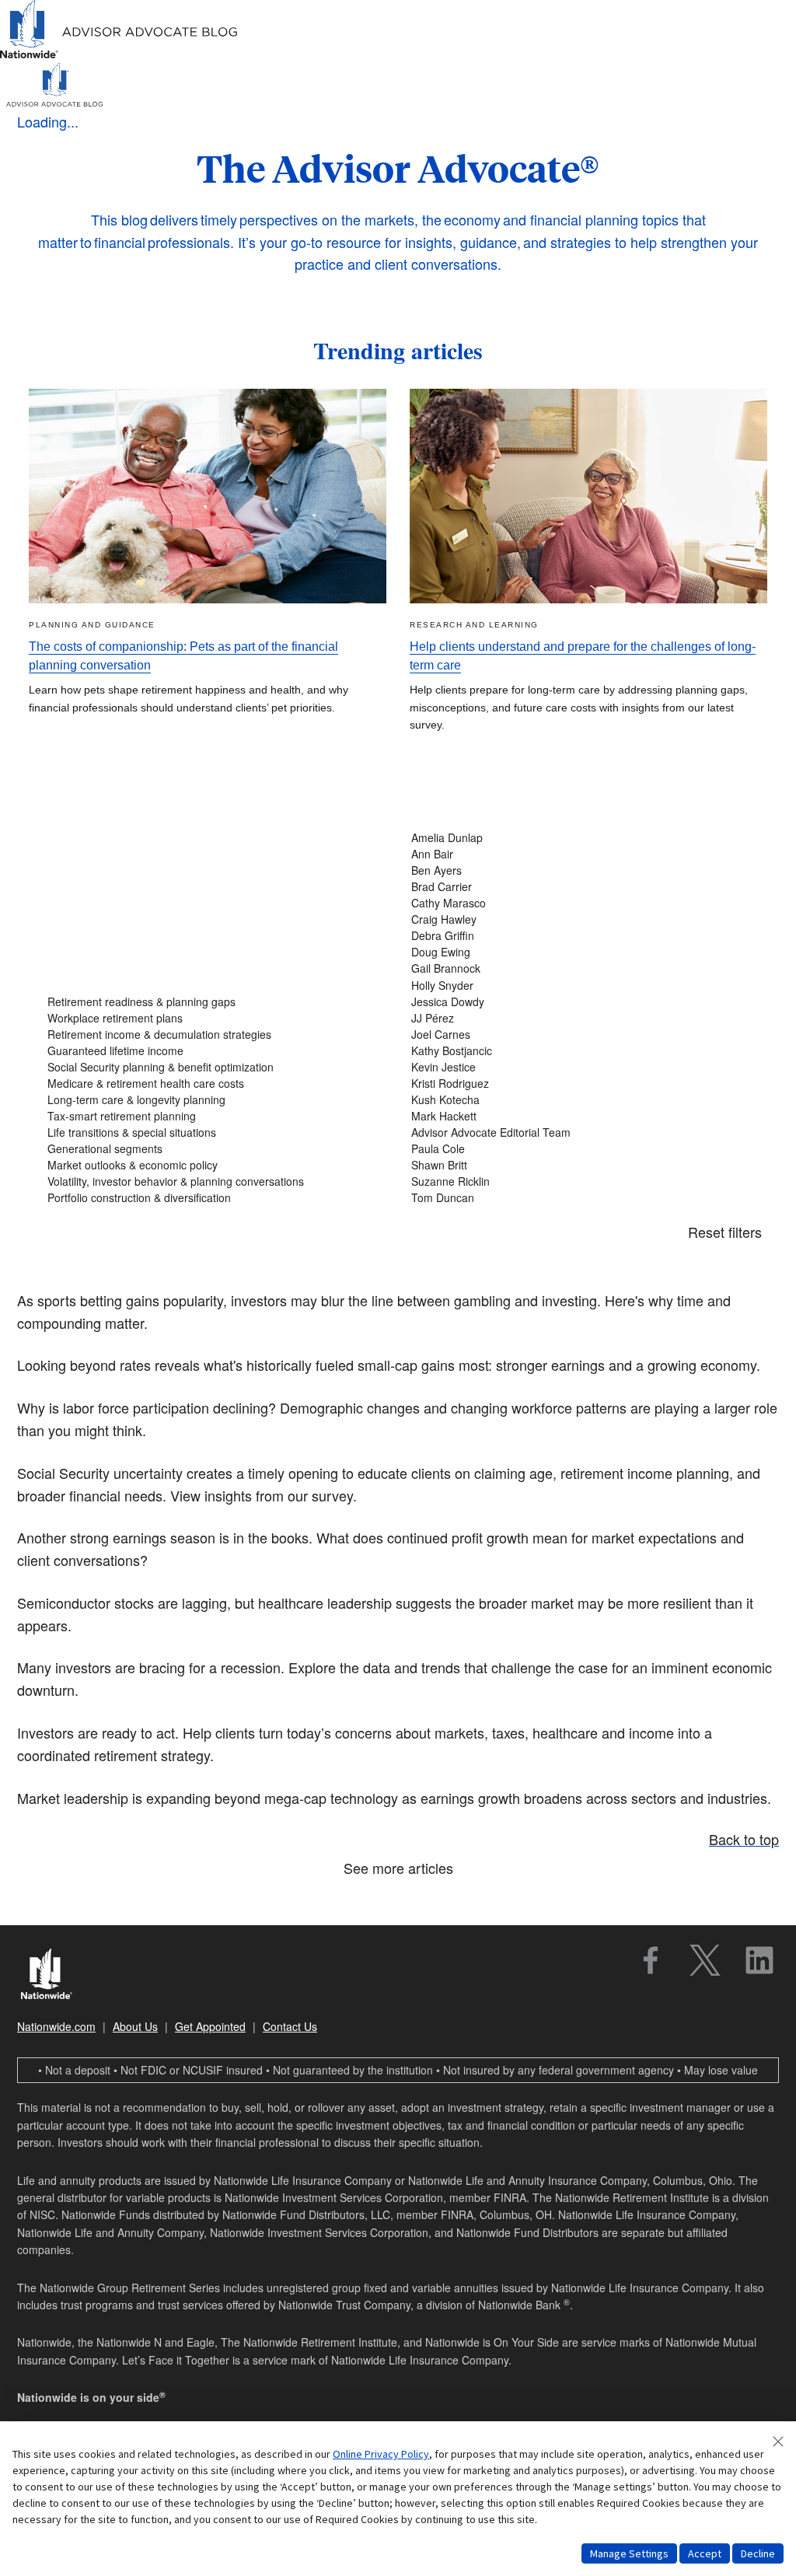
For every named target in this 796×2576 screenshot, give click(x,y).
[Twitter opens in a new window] (705, 1960)
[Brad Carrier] (580, 887)
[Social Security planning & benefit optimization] (216, 1067)
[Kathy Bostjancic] (580, 1051)
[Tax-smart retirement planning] (216, 1116)
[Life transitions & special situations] (216, 1132)
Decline (758, 2553)
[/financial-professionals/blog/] (119, 56)
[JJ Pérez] (580, 1018)
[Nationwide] (54, 1976)
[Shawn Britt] (580, 1165)
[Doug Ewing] (580, 952)
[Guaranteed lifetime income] (216, 1051)
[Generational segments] (216, 1149)
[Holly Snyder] (580, 986)
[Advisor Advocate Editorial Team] (580, 1132)
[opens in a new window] (651, 1960)
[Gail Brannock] (580, 968)
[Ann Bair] (580, 854)
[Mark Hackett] (580, 1116)
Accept (705, 2553)
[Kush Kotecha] (580, 1100)
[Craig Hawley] (580, 919)
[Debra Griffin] (580, 936)
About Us (135, 2026)
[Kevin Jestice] (580, 1067)
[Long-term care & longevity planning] (216, 1100)
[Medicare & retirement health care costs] (216, 1084)
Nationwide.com (56, 2026)
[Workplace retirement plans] (216, 1018)
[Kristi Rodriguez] (580, 1084)
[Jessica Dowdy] (580, 1002)
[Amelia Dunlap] (580, 838)
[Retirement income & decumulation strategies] (216, 1035)
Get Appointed (210, 2026)
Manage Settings (629, 2553)
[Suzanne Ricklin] (580, 1181)
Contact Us (290, 2026)
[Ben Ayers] (580, 870)
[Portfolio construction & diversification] (216, 1198)
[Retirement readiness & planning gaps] (216, 1002)
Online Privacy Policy (381, 2454)
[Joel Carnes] (580, 1035)
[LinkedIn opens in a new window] (759, 1960)
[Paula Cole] (580, 1149)
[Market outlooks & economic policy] (216, 1165)
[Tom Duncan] (580, 1198)
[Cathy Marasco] (580, 903)
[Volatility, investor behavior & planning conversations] (216, 1181)
